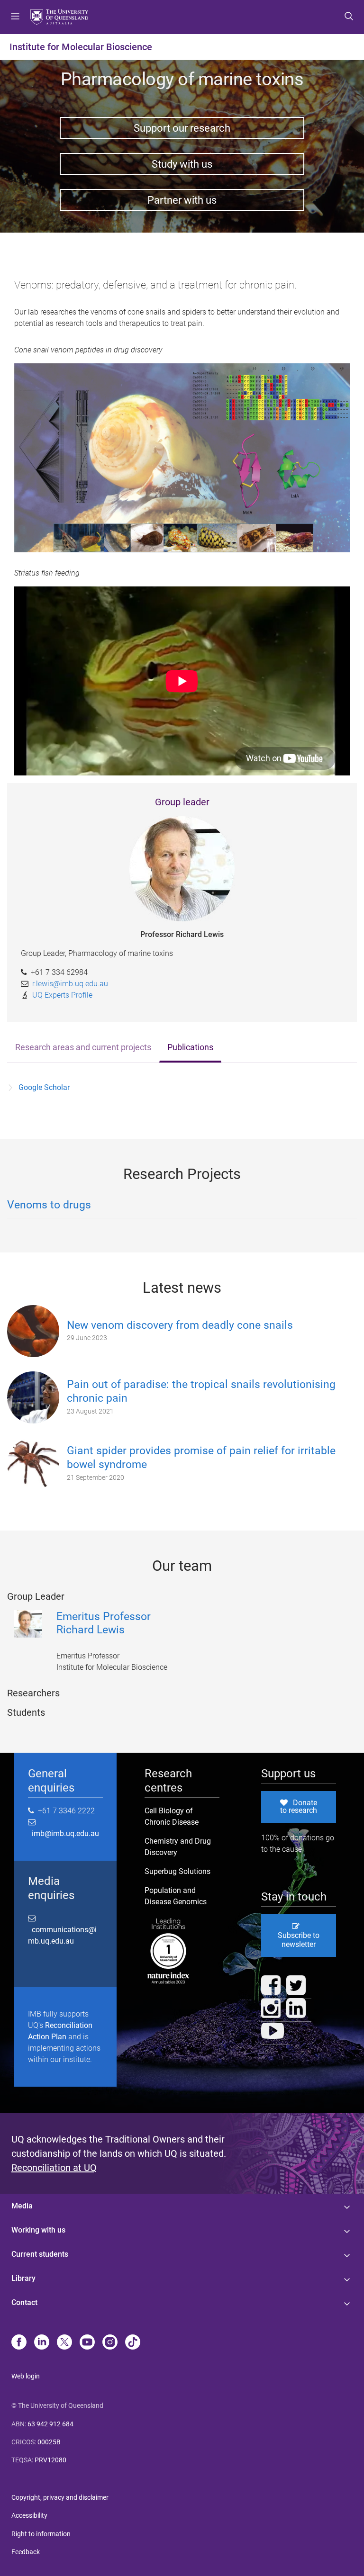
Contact (24, 2302)
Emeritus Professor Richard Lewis (104, 1623)
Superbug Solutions (177, 1871)
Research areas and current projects (83, 1047)
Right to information (41, 2534)
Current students (40, 2254)
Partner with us (182, 200)
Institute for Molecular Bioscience (81, 47)
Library (23, 2278)
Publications (190, 1047)
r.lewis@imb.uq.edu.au (70, 984)
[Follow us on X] (64, 2343)
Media (22, 2206)
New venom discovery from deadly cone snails (180, 1325)
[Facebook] (19, 2343)
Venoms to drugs (49, 1205)
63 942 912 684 (50, 2424)
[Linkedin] (42, 2343)
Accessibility (29, 2515)
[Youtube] (87, 2343)
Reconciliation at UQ (54, 2168)
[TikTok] (133, 2343)
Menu (15, 17)
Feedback (26, 2552)
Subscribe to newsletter (299, 1940)
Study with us (182, 164)
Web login (26, 2376)
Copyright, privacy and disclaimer (60, 2497)
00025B (49, 2442)
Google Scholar (44, 1087)
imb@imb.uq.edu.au (64, 1833)
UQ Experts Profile (62, 995)
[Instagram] (110, 2343)
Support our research (182, 128)
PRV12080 (50, 2460)
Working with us (38, 2230)
